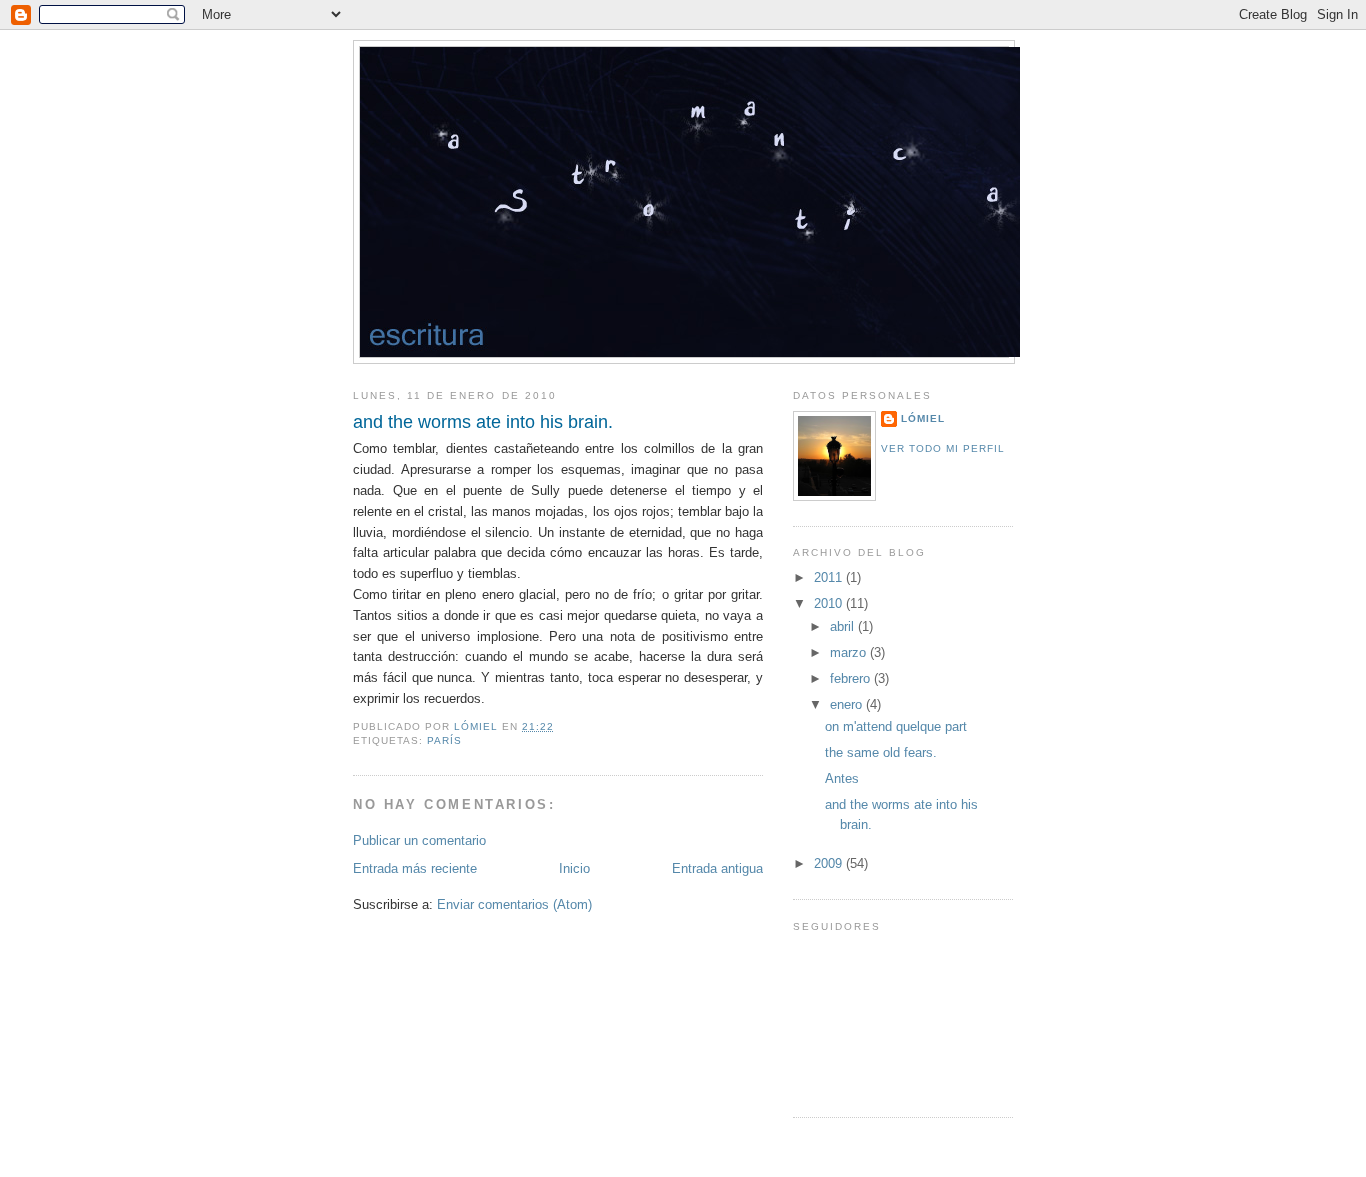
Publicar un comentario (419, 840)
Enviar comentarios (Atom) (514, 904)
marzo (850, 652)
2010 (830, 603)
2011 (830, 577)
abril (844, 626)
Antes (842, 778)
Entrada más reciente (415, 868)
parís (444, 740)
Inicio (574, 868)
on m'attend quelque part (896, 726)
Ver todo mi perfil (943, 448)
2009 (830, 863)
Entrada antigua (717, 868)
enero (848, 704)
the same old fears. (881, 752)
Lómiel (923, 418)
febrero (852, 678)
